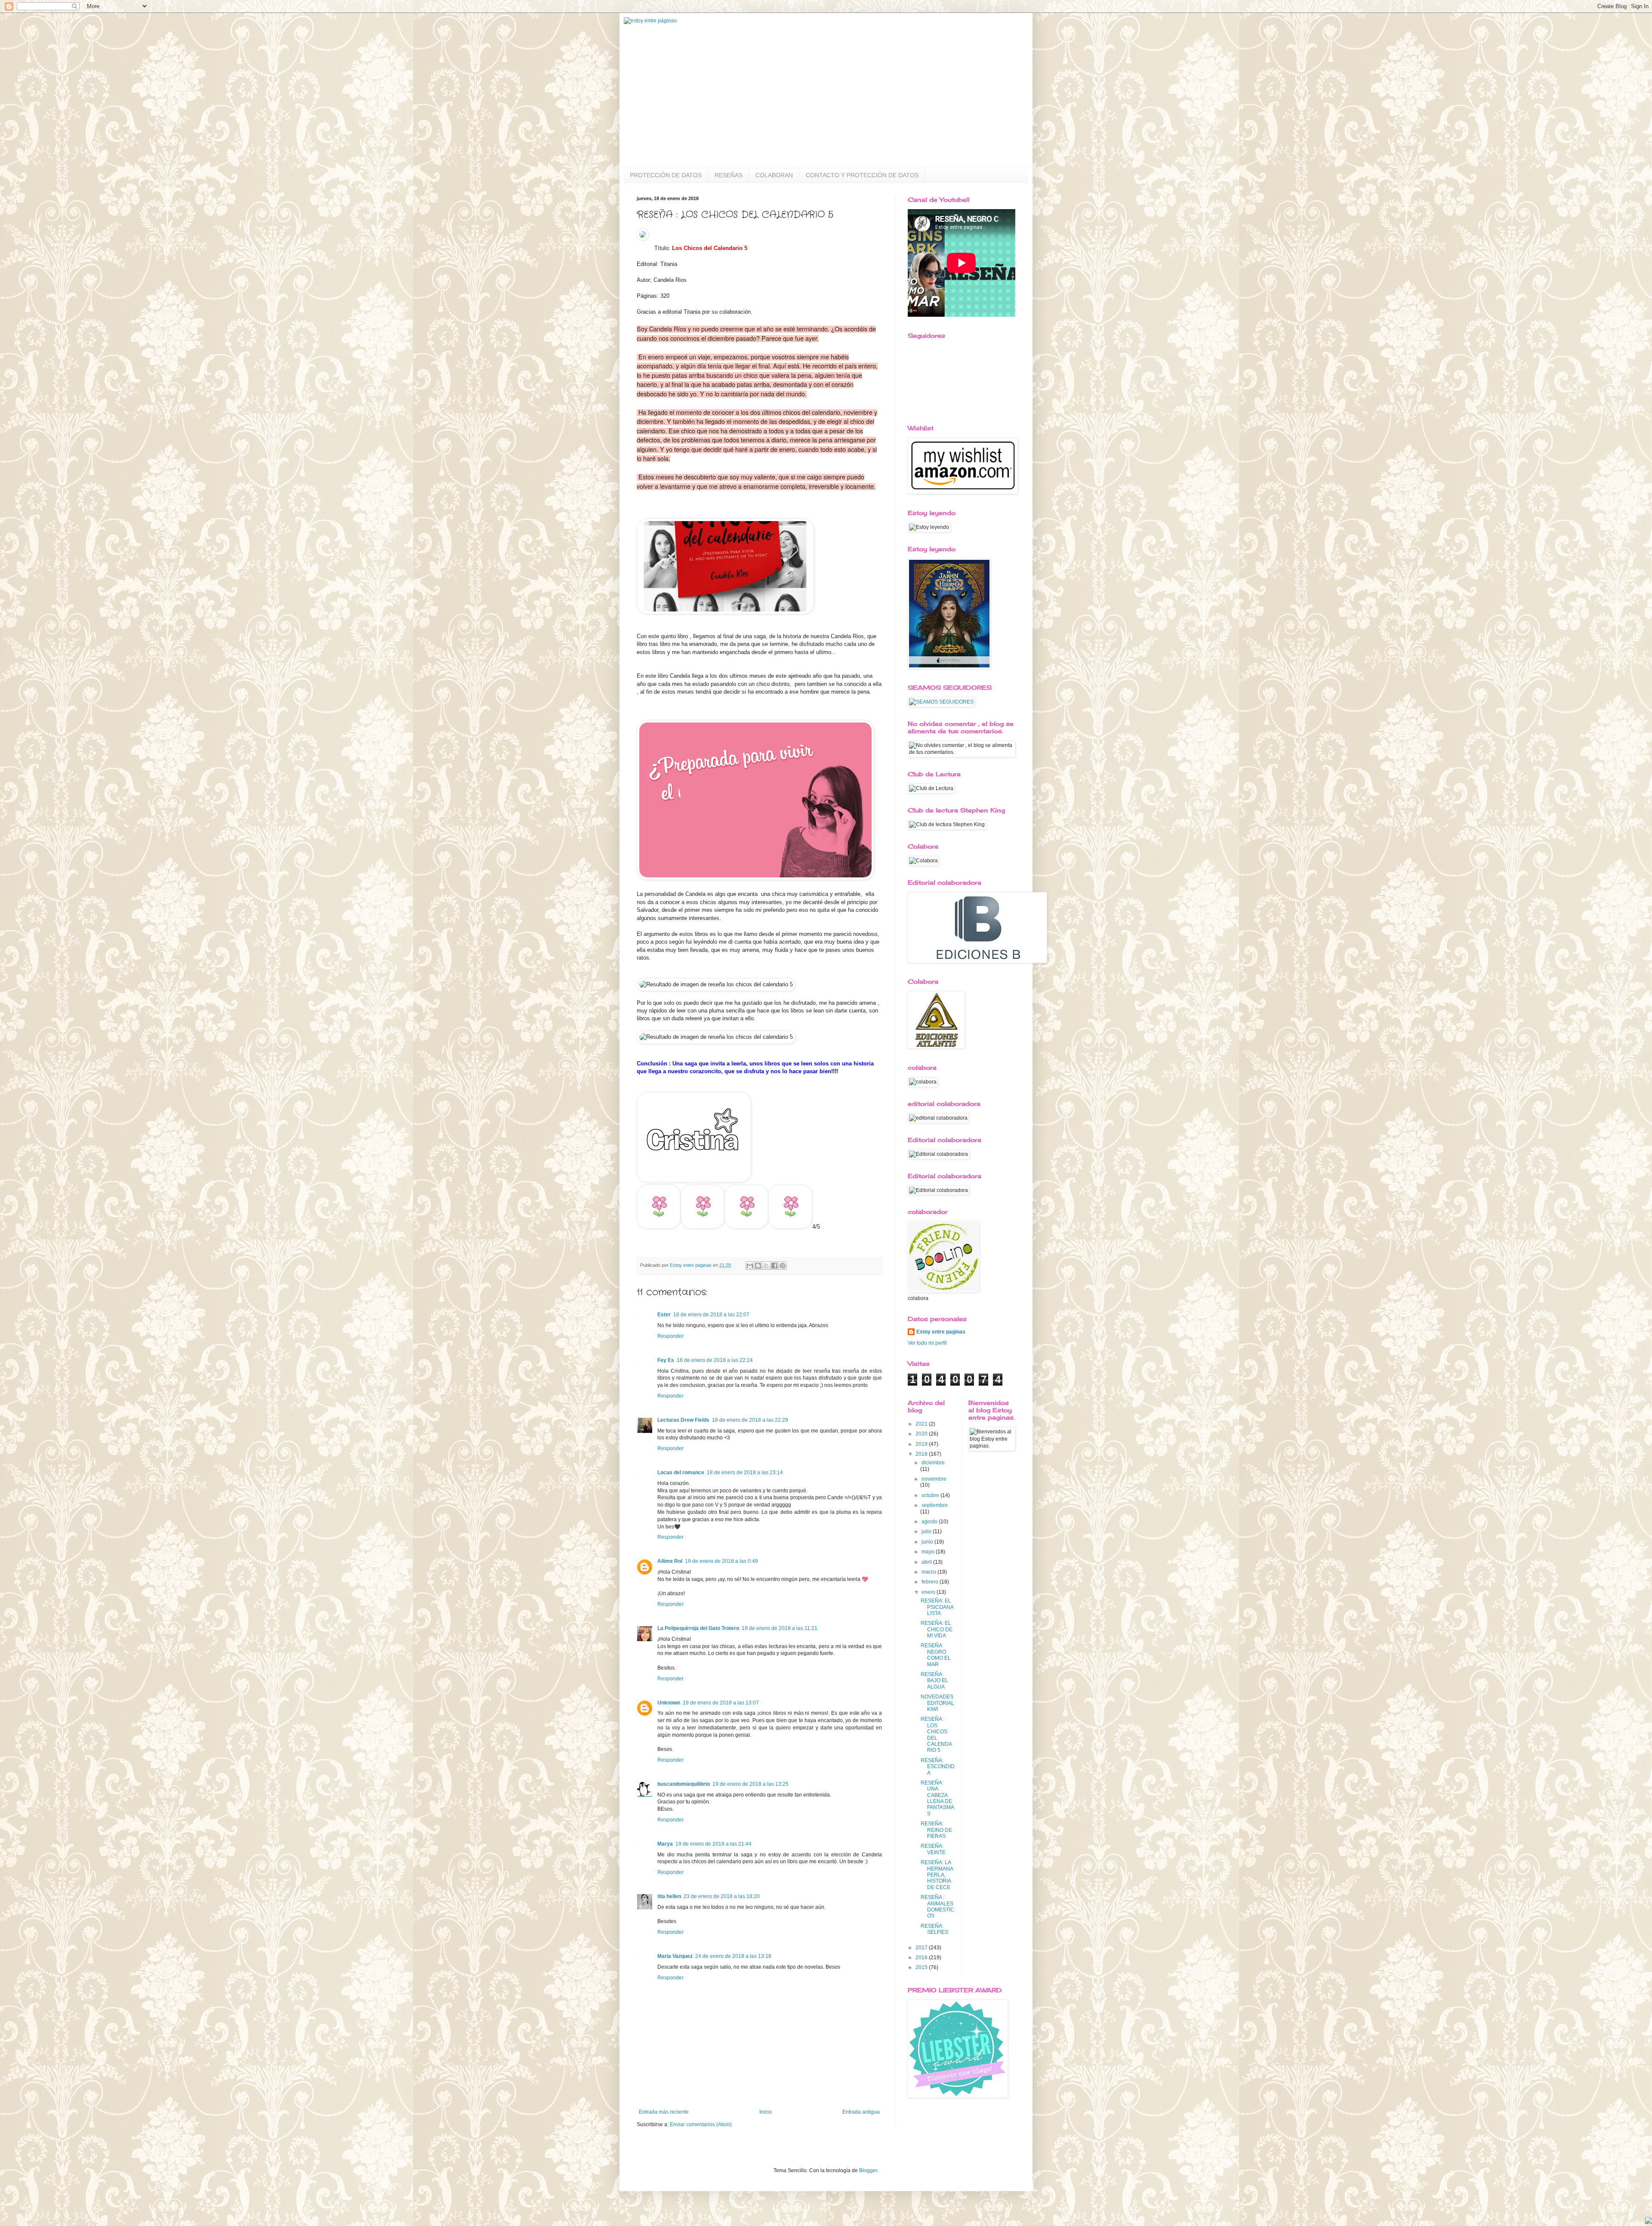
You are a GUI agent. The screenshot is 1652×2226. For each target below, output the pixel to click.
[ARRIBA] (1649, 2221)
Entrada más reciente (664, 2112)
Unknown (669, 1703)
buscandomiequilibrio (684, 1784)
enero (929, 1592)
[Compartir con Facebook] (774, 1266)
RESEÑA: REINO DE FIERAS (936, 1830)
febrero (931, 1582)
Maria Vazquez (675, 1956)
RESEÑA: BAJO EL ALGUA (934, 1681)
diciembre (933, 1463)
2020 (922, 1434)
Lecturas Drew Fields (683, 1420)
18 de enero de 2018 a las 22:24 (715, 1360)
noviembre (934, 1479)
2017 (922, 1948)
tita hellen (669, 1896)
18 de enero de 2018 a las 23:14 (745, 1473)
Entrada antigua (861, 2112)
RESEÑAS (729, 175)
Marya (665, 1844)
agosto (930, 1522)
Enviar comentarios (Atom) (701, 2124)
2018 (922, 1454)
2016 (922, 1957)
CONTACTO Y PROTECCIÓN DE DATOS (862, 175)
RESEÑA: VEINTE (933, 1849)
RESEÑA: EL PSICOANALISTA (937, 1607)
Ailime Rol (670, 1561)
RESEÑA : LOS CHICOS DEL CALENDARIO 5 (936, 1735)
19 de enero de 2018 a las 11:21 (780, 1628)
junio (928, 1542)
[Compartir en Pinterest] (783, 1266)
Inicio (766, 2112)
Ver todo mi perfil (927, 1343)
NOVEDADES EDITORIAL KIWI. (937, 1703)
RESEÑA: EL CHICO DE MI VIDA (937, 1629)
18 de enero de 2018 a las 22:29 (750, 1420)
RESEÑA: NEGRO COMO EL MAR (936, 1655)
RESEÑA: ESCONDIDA (938, 1767)
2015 (922, 1967)
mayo (929, 1552)
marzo (929, 1572)
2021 (922, 1424)
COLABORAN (774, 175)
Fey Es (666, 1360)
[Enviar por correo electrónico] (750, 1266)
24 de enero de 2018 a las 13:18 (733, 1956)
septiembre (935, 1505)
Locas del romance (681, 1473)
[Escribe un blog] (758, 1266)
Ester (664, 1315)
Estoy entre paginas (941, 1332)
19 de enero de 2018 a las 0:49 (721, 1561)
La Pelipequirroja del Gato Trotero (698, 1628)
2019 (922, 1444)
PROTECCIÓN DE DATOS (666, 175)
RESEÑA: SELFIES (934, 1929)
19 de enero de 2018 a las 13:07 (721, 1703)
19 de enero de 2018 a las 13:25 (750, 1784)
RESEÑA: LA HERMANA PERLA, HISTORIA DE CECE (937, 1875)
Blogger (868, 2170)
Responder (670, 1336)
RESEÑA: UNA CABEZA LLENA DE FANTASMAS (937, 1798)
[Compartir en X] (766, 1266)
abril (927, 1562)
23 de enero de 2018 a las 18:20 (722, 1896)
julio (927, 1531)
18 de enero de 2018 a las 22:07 (711, 1315)
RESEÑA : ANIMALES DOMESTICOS (937, 1906)
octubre (931, 1495)
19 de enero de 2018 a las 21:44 (714, 1844)
